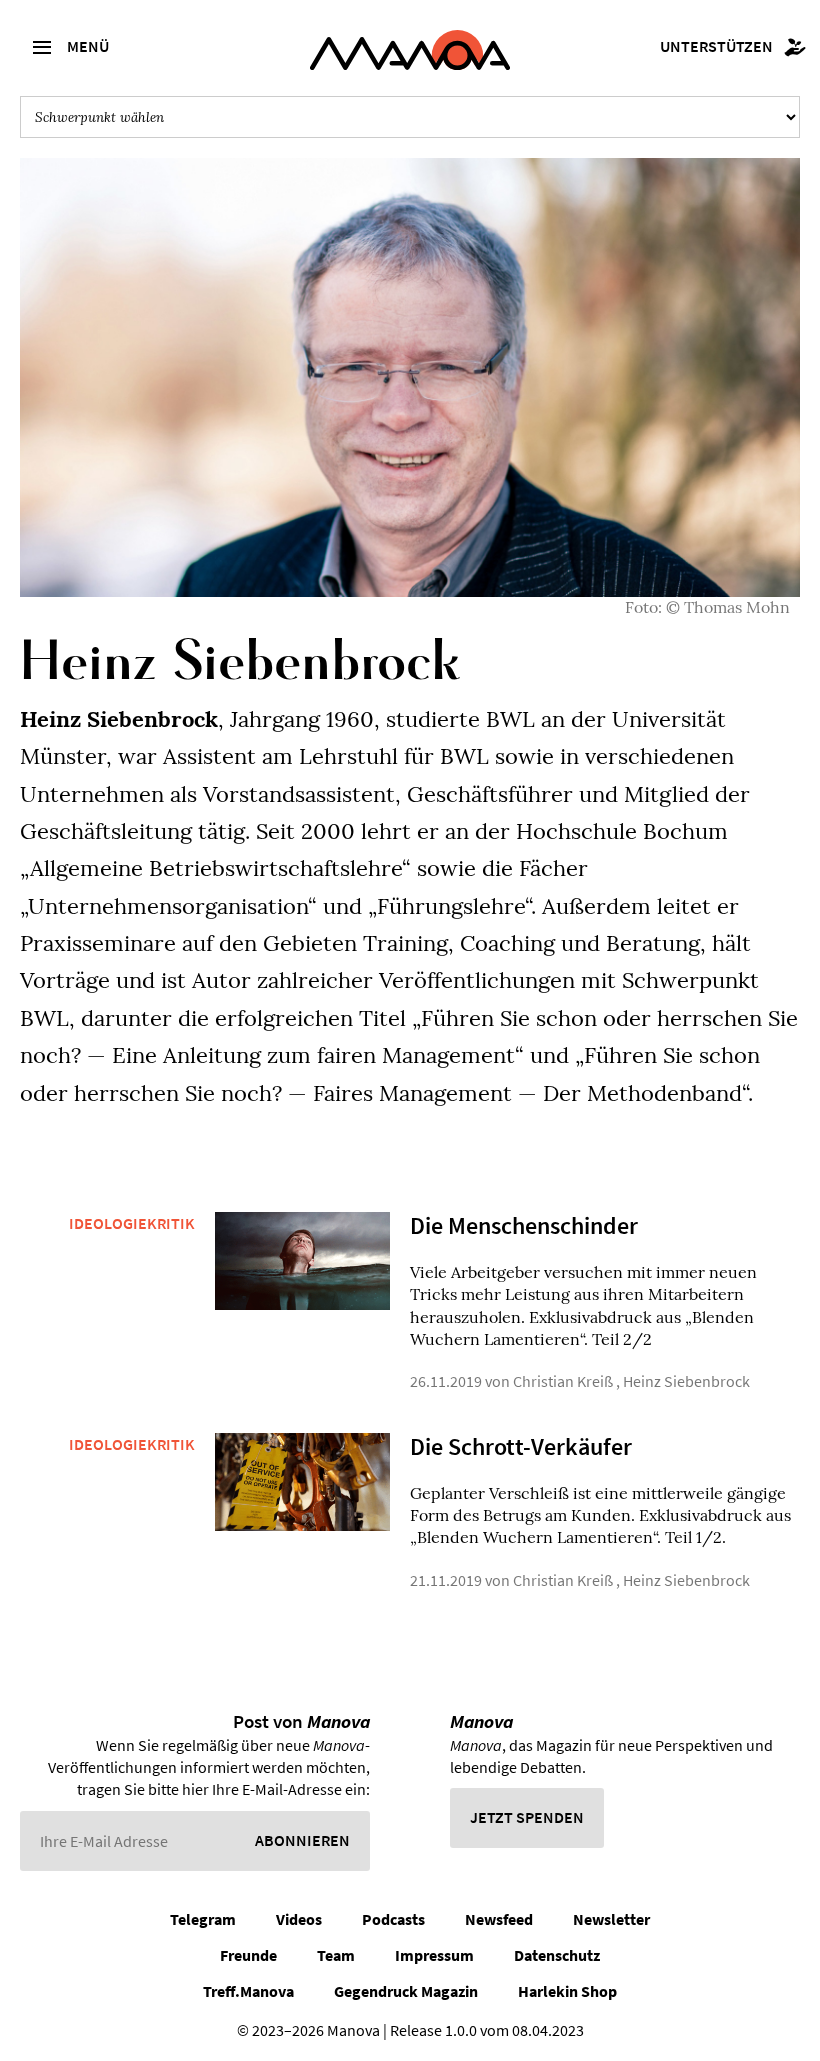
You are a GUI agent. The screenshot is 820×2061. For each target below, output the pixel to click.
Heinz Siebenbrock (686, 1381)
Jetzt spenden (527, 1817)
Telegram (203, 1919)
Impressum (434, 1955)
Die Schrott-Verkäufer (521, 1446)
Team (336, 1955)
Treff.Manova (248, 1991)
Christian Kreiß (563, 1381)
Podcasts (393, 1919)
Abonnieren (302, 1840)
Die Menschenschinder (524, 1225)
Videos (299, 1919)
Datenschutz (557, 1955)
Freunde (248, 1955)
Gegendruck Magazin (406, 1991)
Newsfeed (499, 1919)
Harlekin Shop (567, 1991)
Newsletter (611, 1919)
